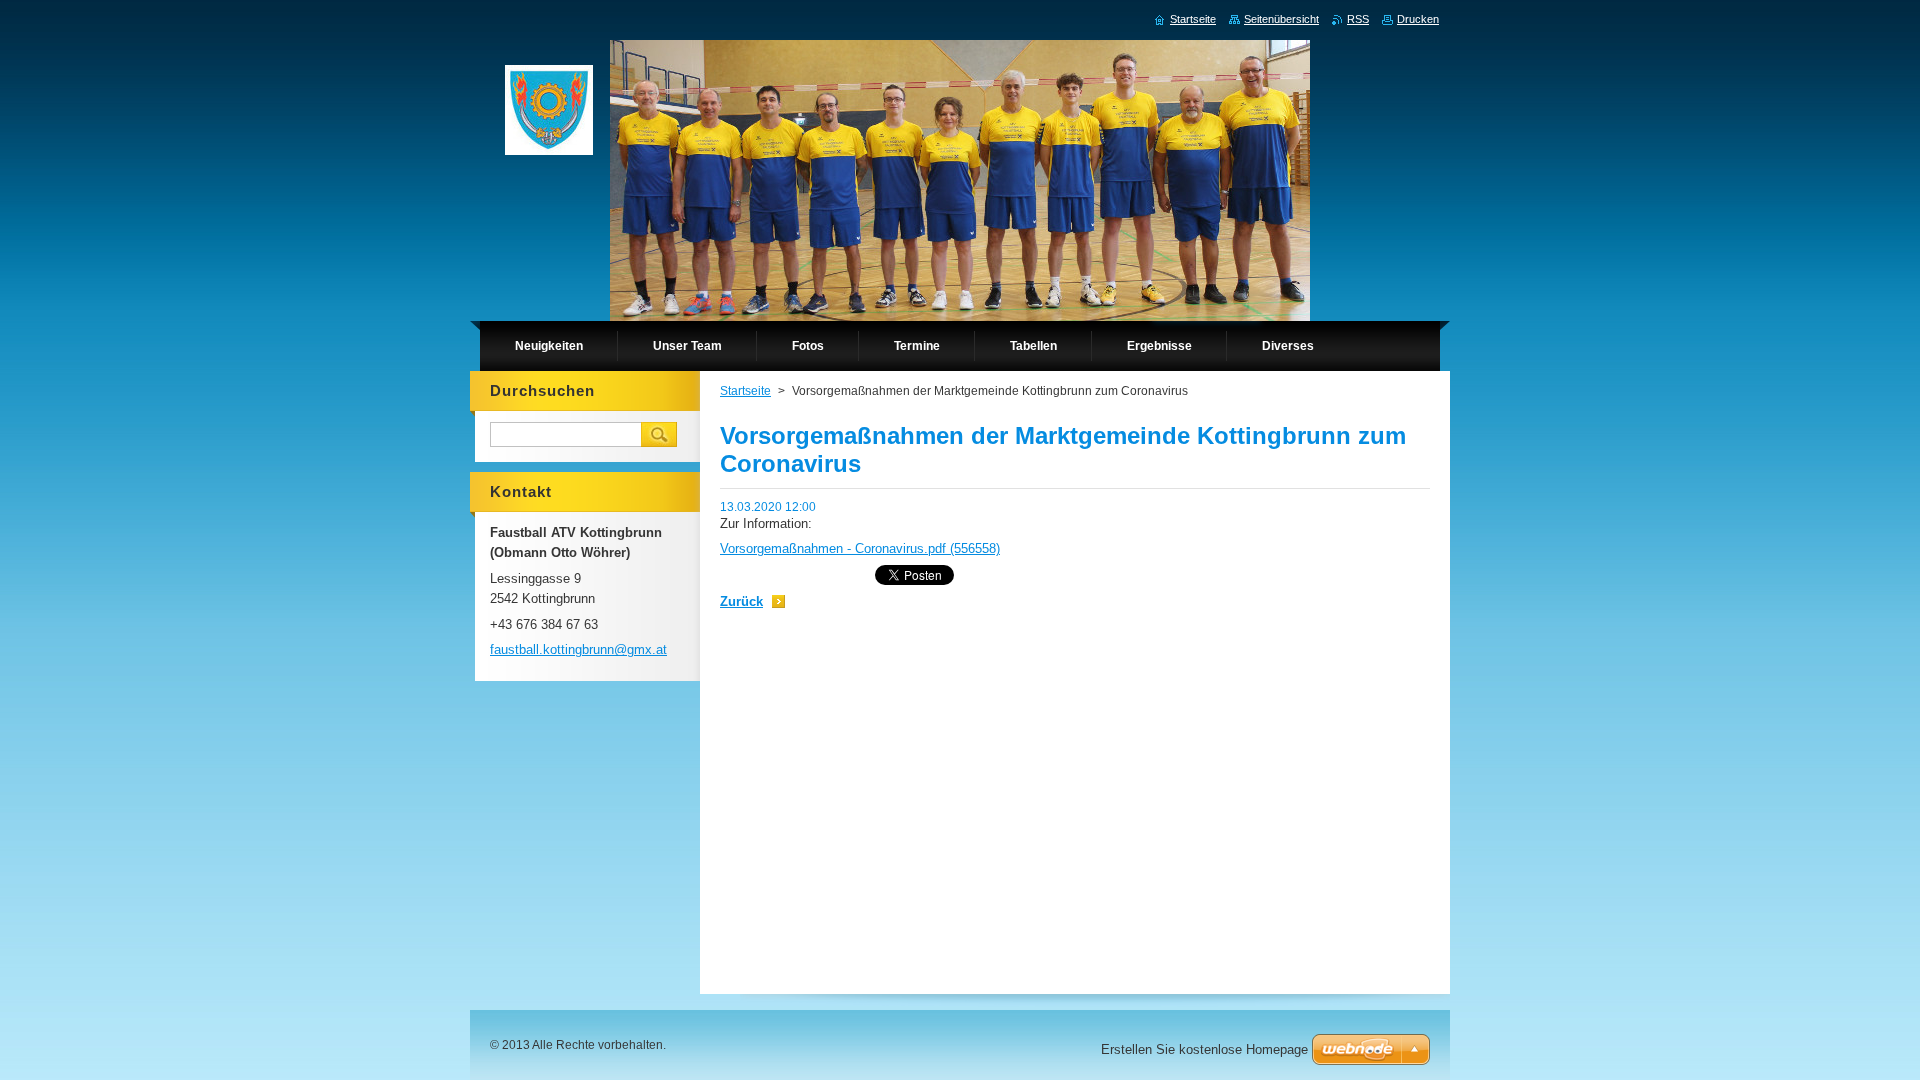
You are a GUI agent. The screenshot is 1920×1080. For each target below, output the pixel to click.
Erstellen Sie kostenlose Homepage (1204, 1049)
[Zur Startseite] (549, 115)
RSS (1358, 19)
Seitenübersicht (1281, 19)
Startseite (745, 391)
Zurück (741, 601)
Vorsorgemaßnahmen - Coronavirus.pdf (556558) (860, 548)
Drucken (1418, 19)
